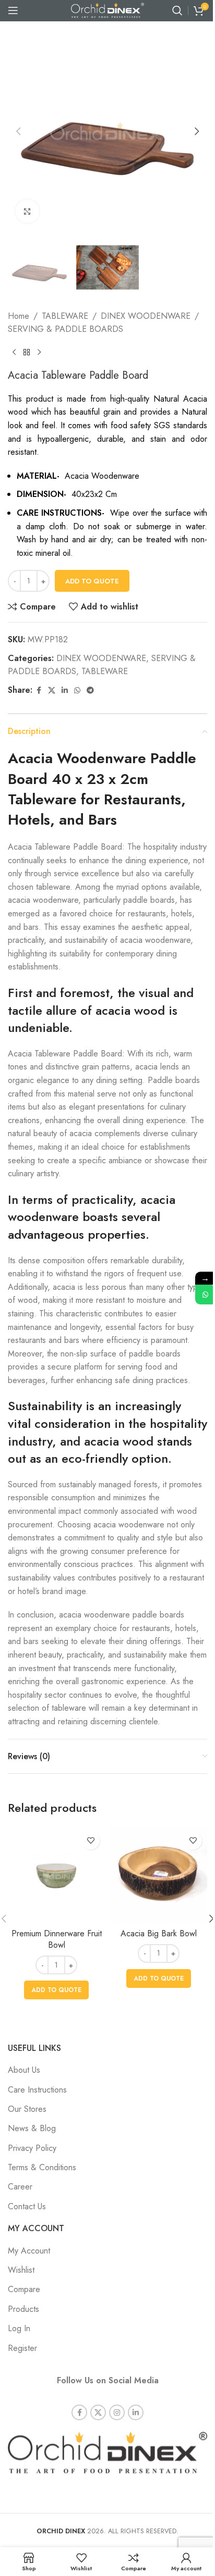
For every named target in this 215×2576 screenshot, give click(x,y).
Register (22, 2348)
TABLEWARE (65, 316)
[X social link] (52, 690)
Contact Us (27, 2206)
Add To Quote (92, 581)
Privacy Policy (32, 2148)
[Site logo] (107, 10)
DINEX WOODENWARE (146, 316)
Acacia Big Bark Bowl (159, 1933)
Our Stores (27, 2109)
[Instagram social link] (117, 2412)
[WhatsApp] (205, 1295)
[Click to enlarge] (27, 211)
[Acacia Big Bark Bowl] (159, 1875)
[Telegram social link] (90, 690)
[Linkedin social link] (65, 690)
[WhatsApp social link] (77, 690)
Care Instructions (37, 2090)
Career (20, 2187)
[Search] (177, 10)
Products (23, 2309)
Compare (24, 2289)
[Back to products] (27, 353)
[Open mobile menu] (13, 10)
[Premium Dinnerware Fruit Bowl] (56, 1875)
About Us (24, 2070)
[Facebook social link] (39, 690)
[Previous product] (14, 353)
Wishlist (21, 2270)
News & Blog (32, 2128)
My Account (29, 2251)
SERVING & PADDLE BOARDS (65, 329)
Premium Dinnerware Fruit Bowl (57, 1939)
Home (19, 316)
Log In (19, 2328)
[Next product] (39, 353)
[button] (18, 131)
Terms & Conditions (42, 2167)
